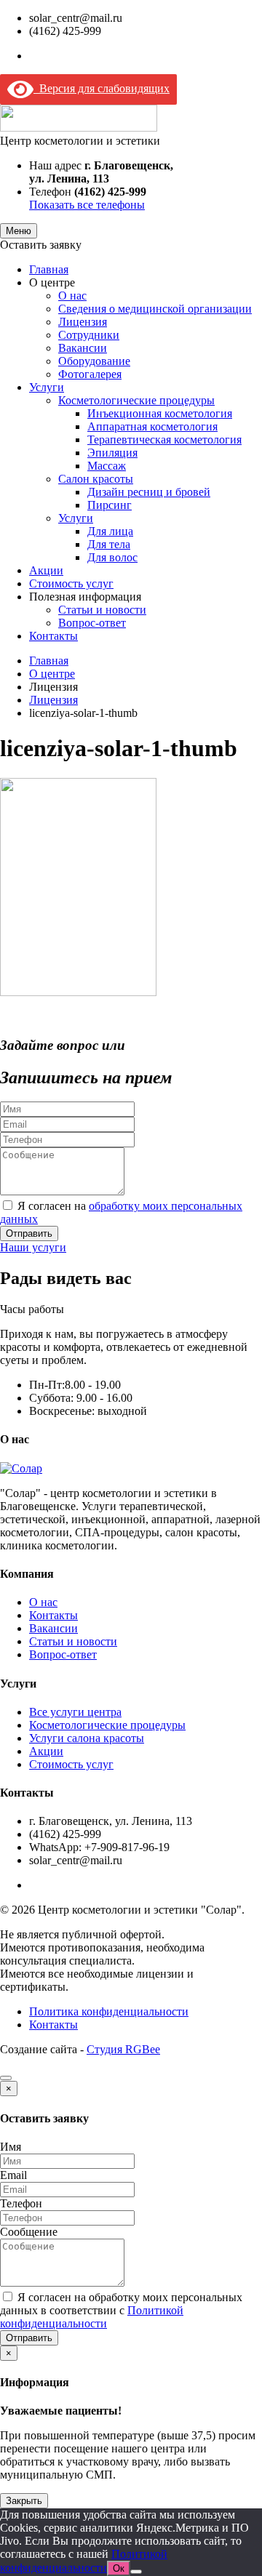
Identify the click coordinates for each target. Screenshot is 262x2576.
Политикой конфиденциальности (92, 2317)
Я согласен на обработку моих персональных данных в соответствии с (121, 2310)
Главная (49, 269)
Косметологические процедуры (136, 400)
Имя (11, 2147)
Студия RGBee (123, 2049)
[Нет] (136, 2572)
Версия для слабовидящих (102, 88)
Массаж (107, 466)
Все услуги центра (75, 1712)
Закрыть (24, 2501)
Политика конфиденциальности (109, 2011)
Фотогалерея (90, 374)
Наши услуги (33, 1247)
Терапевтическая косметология (164, 440)
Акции (46, 570)
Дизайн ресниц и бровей (149, 492)
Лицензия (83, 322)
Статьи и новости (102, 610)
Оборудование (94, 361)
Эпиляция (112, 453)
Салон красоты (96, 479)
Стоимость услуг (71, 583)
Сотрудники (89, 335)
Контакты (53, 636)
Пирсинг (110, 505)
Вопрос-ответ (92, 623)
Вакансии (83, 348)
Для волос (112, 557)
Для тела (109, 544)
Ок (119, 2568)
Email (13, 2175)
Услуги (47, 387)
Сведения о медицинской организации (155, 309)
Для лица (110, 531)
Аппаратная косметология (152, 426)
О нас (72, 296)
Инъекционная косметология (160, 413)
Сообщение (29, 2232)
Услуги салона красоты (87, 1738)
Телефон (21, 2203)
